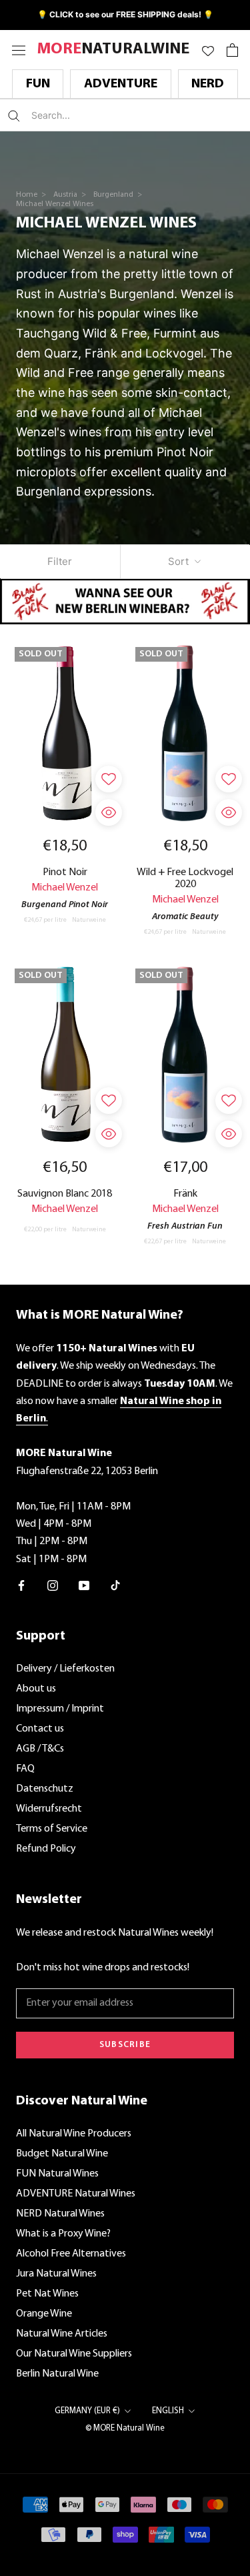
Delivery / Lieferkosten (65, 1669)
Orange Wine (44, 2314)
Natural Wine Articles (62, 2334)
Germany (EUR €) (87, 2411)
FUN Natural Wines (57, 2174)
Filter (60, 561)
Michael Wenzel (65, 888)
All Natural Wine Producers (74, 2134)
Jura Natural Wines (56, 2274)
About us (36, 1689)
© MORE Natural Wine (125, 2428)
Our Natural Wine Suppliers (74, 2354)
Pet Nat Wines (47, 2294)
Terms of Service (52, 1829)
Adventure (121, 84)
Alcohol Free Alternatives (71, 2254)
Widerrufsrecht (49, 1809)
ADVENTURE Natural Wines (76, 2194)
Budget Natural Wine (62, 2154)
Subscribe (125, 2045)
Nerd (208, 84)
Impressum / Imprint (60, 1709)
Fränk (185, 1194)
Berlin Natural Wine (57, 2374)
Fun (38, 84)
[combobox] (110, 115)
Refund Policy (46, 1849)
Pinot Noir (65, 872)
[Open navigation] (19, 50)
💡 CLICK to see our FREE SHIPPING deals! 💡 (125, 14)
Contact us (40, 1729)
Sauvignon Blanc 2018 (65, 1194)
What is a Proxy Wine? (63, 2234)
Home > (32, 195)
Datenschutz (45, 1789)
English (168, 2411)
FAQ (25, 1769)
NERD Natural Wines (60, 2214)
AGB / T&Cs (40, 1749)
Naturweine (89, 920)
